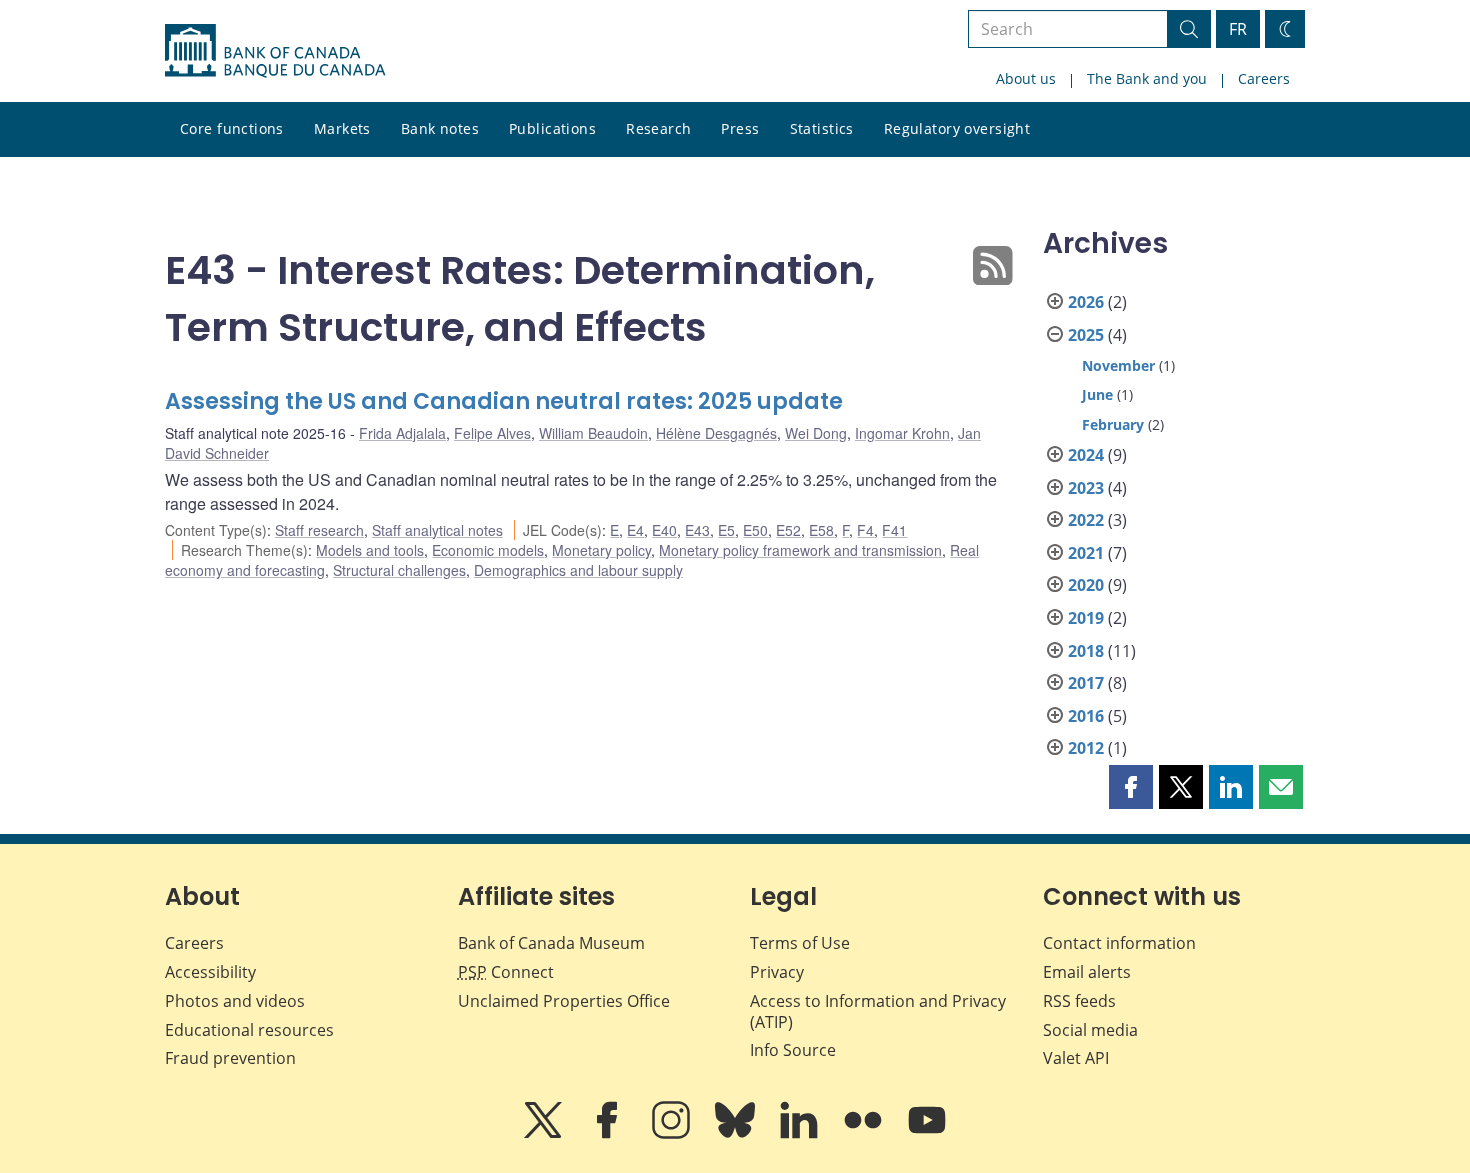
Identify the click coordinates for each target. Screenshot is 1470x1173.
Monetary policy (601, 550)
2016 (1086, 716)
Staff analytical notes (437, 530)
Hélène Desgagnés (716, 433)
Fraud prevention (230, 1058)
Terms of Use (800, 943)
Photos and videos (235, 1001)
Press (740, 128)
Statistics (822, 128)
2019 (1086, 618)
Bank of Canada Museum (551, 943)
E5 (726, 530)
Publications (552, 128)
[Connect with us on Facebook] (609, 1134)
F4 (865, 530)
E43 (697, 530)
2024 (1086, 455)
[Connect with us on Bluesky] (737, 1134)
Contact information (1119, 943)
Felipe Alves (492, 433)
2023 (1086, 488)
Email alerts (1087, 972)
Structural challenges (399, 570)
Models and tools (370, 550)
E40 (664, 530)
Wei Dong (816, 433)
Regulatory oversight (957, 128)
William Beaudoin (593, 433)
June (1097, 394)
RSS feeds (1079, 1001)
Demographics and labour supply (578, 570)
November (1118, 365)
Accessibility (210, 972)
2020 (1086, 585)
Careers (1264, 78)
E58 (821, 530)
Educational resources (249, 1030)
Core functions (232, 128)
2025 (1086, 335)
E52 (788, 530)
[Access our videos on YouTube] (927, 1134)
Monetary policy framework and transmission (800, 550)
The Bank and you (1147, 78)
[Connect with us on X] (545, 1134)
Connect (506, 972)
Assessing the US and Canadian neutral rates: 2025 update (504, 401)
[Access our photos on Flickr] (865, 1134)
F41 (894, 530)
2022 (1086, 520)
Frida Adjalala (402, 433)
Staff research (319, 530)
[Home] (275, 51)
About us (1026, 78)
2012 (1086, 748)
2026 (1086, 302)
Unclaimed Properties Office (564, 1001)
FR (1238, 29)
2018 (1086, 651)
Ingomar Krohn (902, 433)
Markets (342, 128)
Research (658, 128)
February (1113, 424)
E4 (635, 530)
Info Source (793, 1050)
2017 (1086, 683)
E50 (755, 530)
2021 (1086, 553)
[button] (1131, 787)
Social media (1090, 1030)
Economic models (488, 550)
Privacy (777, 972)
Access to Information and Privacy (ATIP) (878, 1011)
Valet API (1076, 1058)
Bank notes (440, 128)
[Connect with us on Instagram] (673, 1134)
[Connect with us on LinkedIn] (801, 1134)
